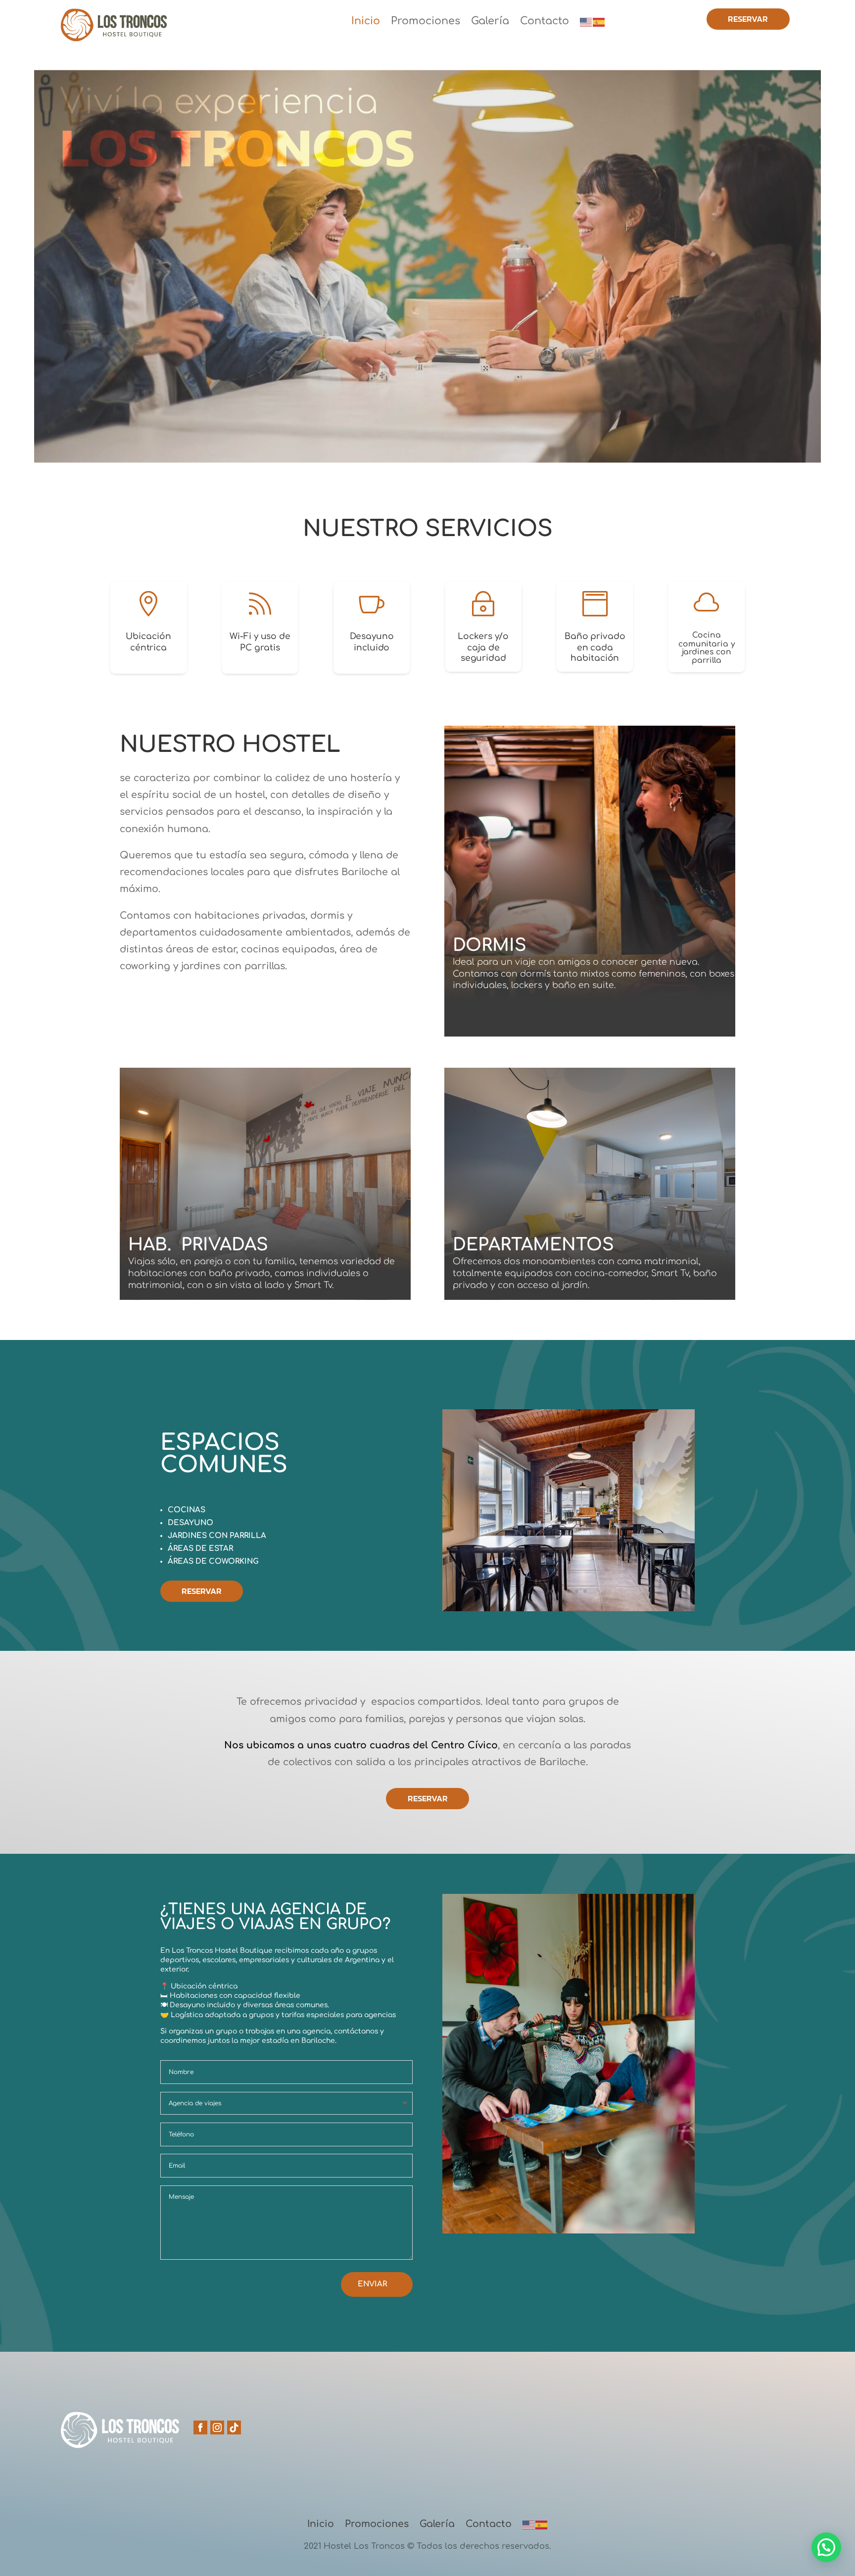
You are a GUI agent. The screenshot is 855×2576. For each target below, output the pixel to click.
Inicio (366, 22)
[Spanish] (599, 24)
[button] (826, 2547)
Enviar (372, 2284)
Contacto (545, 22)
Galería (490, 22)
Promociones (426, 22)
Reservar (748, 19)
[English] (586, 24)
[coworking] (569, 1609)
